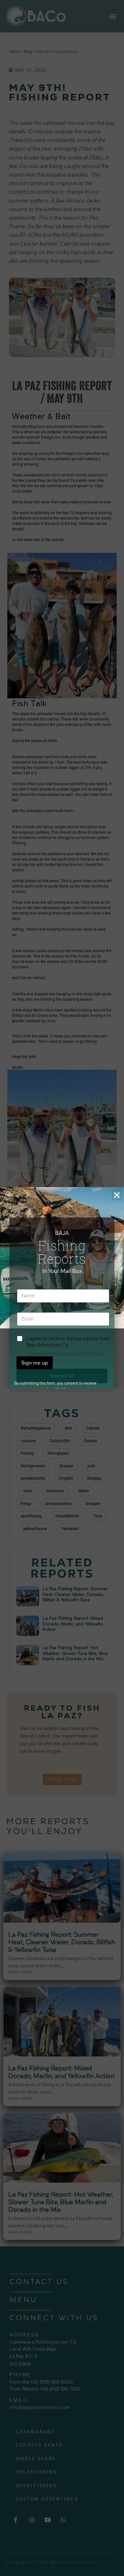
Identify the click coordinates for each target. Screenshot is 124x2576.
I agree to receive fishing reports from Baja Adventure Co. (68, 1342)
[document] (62, 1288)
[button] (117, 1195)
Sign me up (35, 1363)
